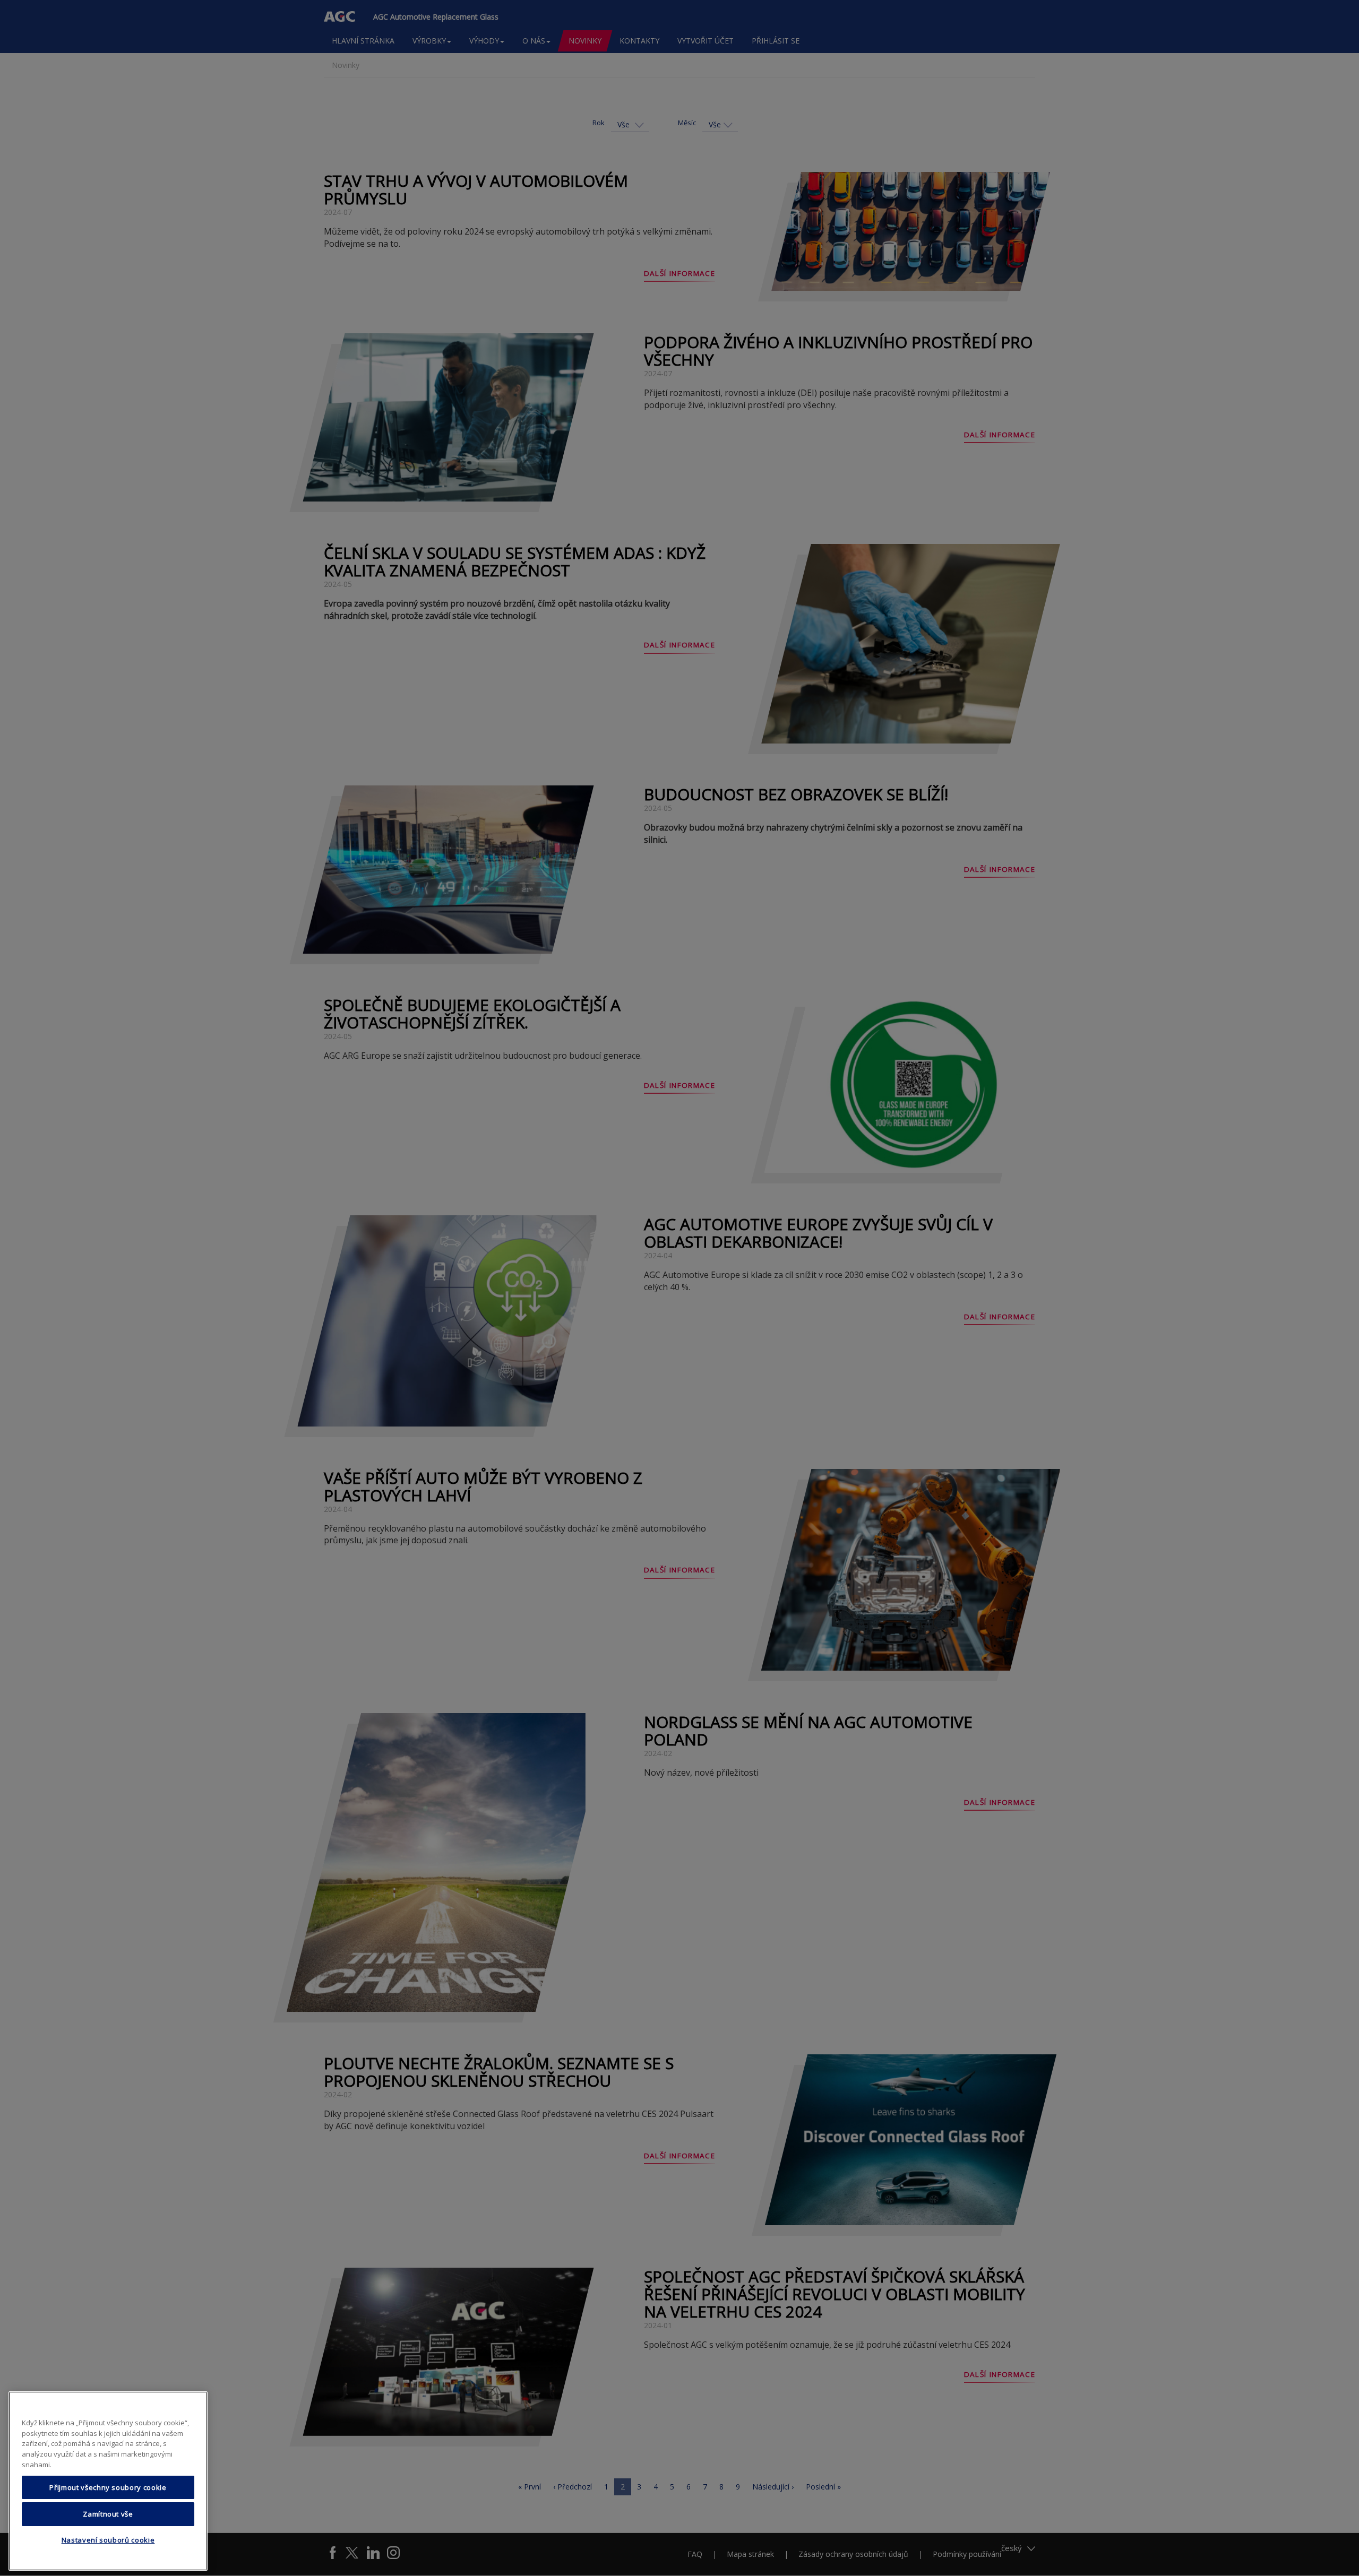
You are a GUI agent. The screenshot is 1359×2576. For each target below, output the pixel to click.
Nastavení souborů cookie (108, 2540)
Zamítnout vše (108, 2514)
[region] (108, 2481)
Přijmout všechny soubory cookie (108, 2487)
